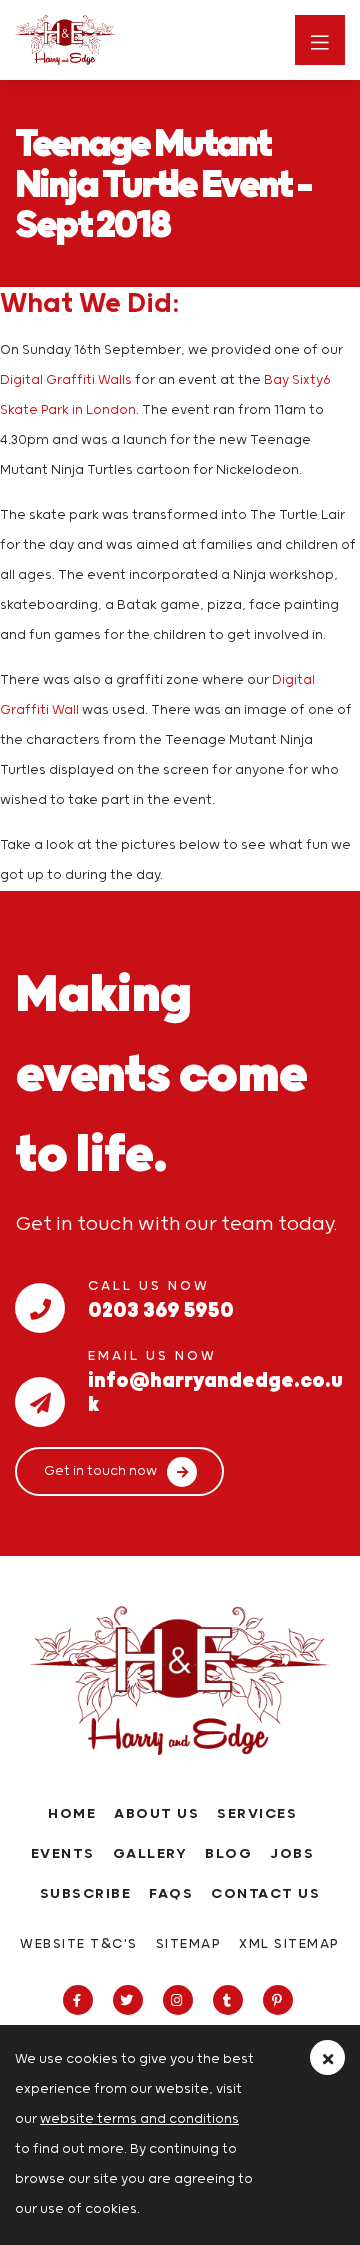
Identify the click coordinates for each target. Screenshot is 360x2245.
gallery (150, 1854)
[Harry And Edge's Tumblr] (230, 2001)
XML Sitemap (289, 1944)
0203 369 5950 (161, 1307)
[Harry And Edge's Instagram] (180, 2001)
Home (72, 1814)
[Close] (327, 2057)
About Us (156, 1814)
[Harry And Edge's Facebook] (80, 2001)
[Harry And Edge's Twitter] (130, 2001)
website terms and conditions (139, 2119)
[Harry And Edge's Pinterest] (280, 2001)
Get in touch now (100, 1471)
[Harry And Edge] (105, 40)
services (257, 1814)
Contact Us (265, 1894)
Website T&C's (79, 1944)
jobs (292, 1854)
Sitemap (189, 1944)
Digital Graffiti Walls (66, 380)
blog (228, 1854)
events (63, 1854)
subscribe (86, 1894)
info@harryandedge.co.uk (215, 1377)
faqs (171, 1894)
